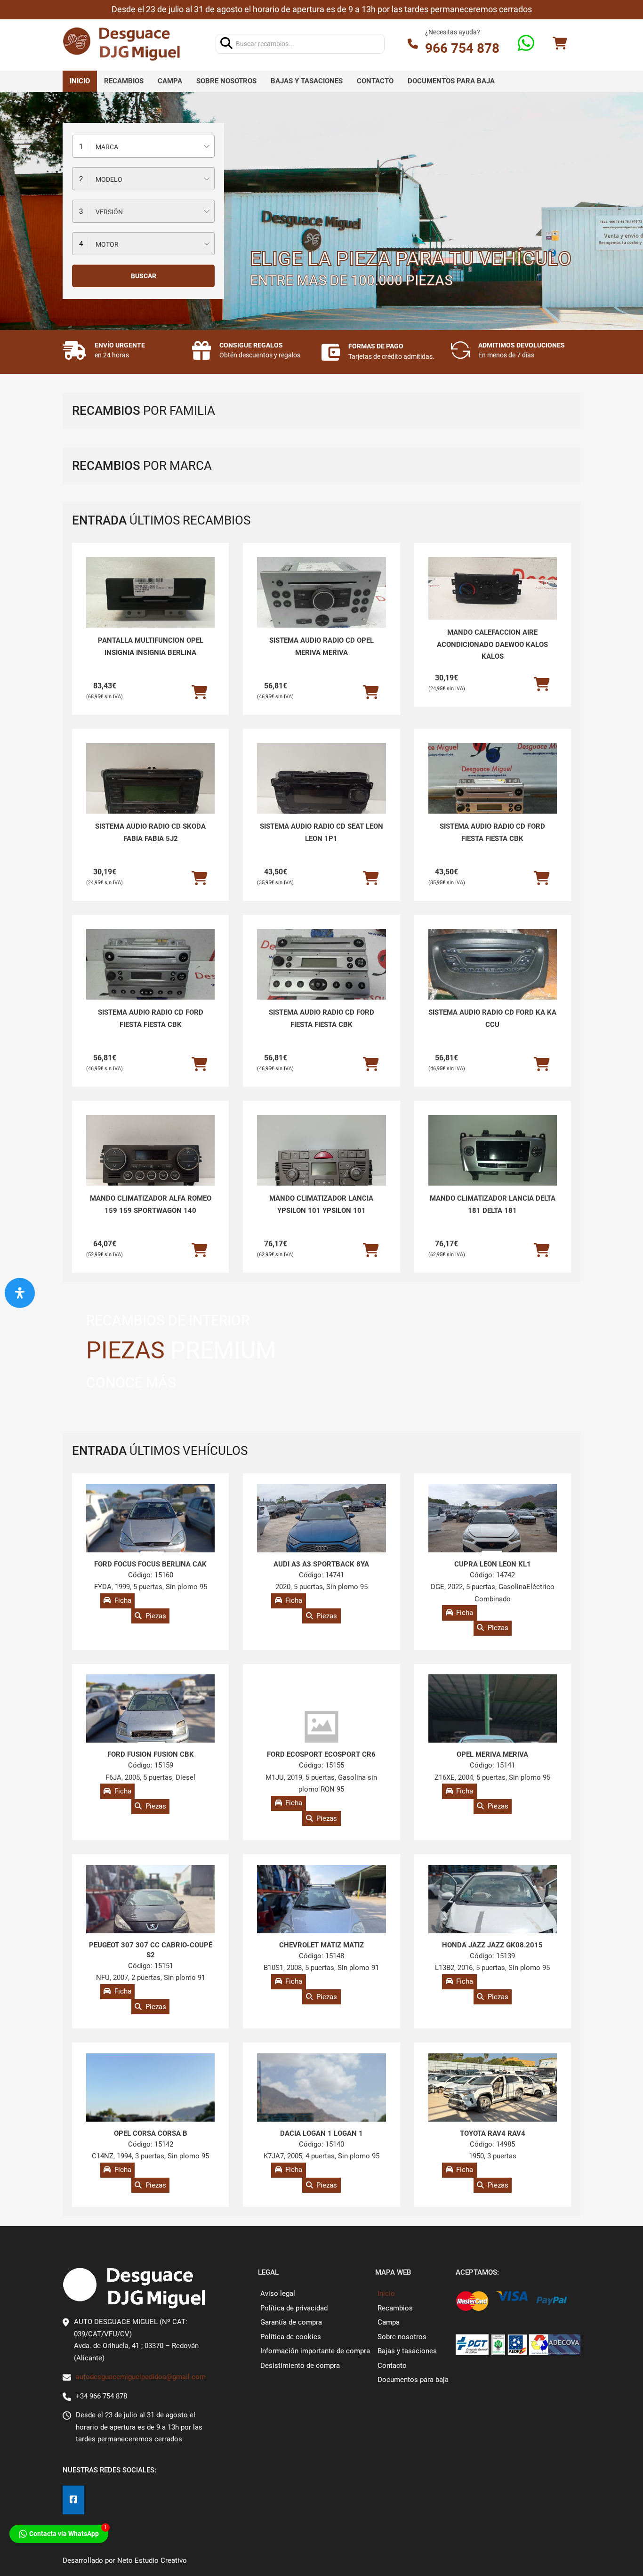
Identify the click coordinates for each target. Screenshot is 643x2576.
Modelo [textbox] (109, 179)
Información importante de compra (315, 2351)
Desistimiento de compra (300, 2366)
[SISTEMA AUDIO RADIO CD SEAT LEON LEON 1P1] (321, 791)
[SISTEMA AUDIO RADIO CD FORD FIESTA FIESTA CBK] (493, 791)
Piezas (156, 1616)
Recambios (124, 81)
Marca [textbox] (107, 147)
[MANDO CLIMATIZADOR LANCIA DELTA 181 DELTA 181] (493, 1163)
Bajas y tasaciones (307, 81)
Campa (170, 81)
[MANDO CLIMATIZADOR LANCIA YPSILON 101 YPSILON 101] (321, 1163)
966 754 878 (462, 48)
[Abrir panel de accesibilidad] (20, 1293)
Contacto (375, 81)
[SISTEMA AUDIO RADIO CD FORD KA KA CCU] (493, 965)
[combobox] (143, 146)
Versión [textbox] (109, 212)
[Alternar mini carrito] (560, 44)
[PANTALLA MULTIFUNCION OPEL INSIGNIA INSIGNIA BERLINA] (150, 605)
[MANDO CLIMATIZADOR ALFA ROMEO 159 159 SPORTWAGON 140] (150, 1163)
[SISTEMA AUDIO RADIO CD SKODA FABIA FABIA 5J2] (150, 791)
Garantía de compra (291, 2322)
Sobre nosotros (226, 81)
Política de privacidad (294, 2308)
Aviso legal (278, 2293)
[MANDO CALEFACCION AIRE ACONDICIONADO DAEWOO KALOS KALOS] (493, 588)
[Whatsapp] (526, 44)
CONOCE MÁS (131, 1383)
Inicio (80, 81)
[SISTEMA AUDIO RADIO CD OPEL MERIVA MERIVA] (321, 596)
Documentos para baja (451, 81)
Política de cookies (291, 2337)
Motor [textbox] (107, 244)
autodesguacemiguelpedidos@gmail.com (141, 2377)
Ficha (123, 1601)
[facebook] (73, 2500)
